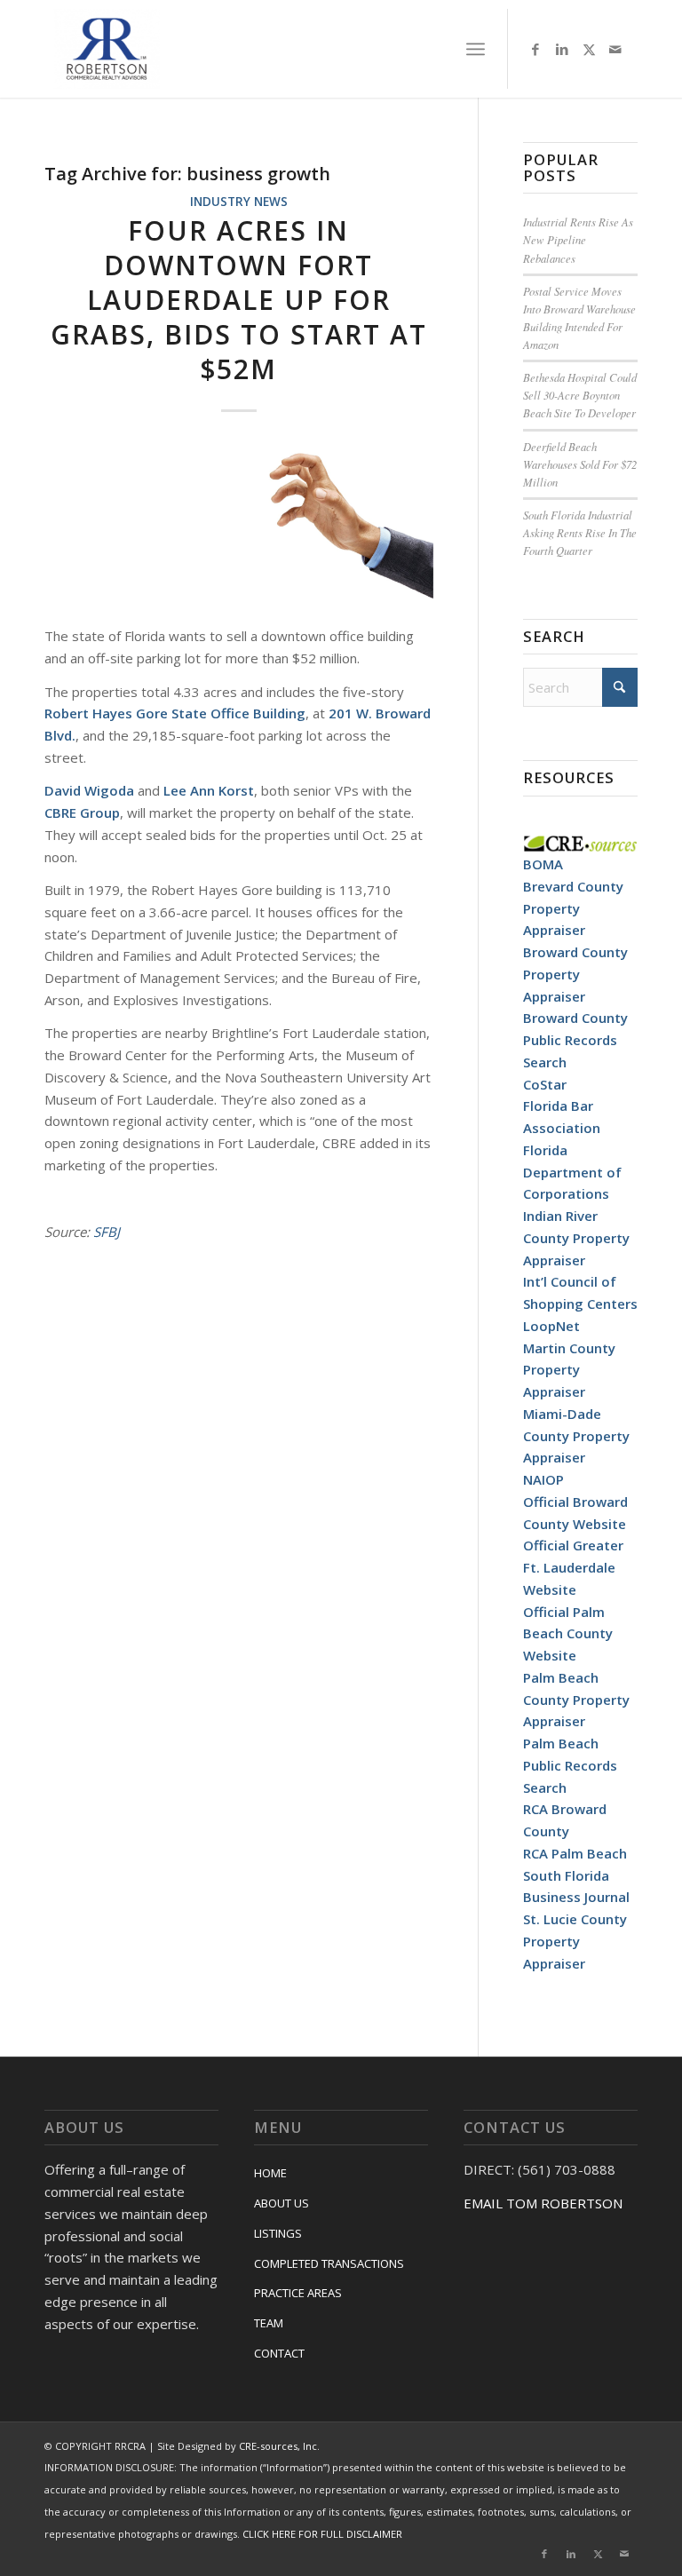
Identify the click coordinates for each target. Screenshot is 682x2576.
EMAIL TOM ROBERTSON (543, 2203)
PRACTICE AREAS (298, 2293)
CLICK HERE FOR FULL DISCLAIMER (322, 2534)
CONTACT (279, 2353)
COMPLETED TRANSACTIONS (329, 2263)
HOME (270, 2173)
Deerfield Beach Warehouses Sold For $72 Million (580, 464)
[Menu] (476, 49)
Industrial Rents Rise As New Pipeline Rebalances (578, 239)
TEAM (269, 2323)
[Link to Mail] (615, 49)
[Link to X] (589, 49)
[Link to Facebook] (535, 49)
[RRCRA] (107, 49)
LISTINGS (278, 2233)
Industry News (239, 202)
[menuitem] (476, 49)
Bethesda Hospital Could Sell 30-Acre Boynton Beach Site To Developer (580, 395)
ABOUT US (282, 2203)
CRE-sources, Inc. (279, 2446)
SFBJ (107, 1232)
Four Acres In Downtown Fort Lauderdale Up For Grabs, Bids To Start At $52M (239, 300)
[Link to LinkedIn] (562, 49)
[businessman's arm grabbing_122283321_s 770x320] (239, 525)
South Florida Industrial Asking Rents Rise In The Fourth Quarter (580, 532)
